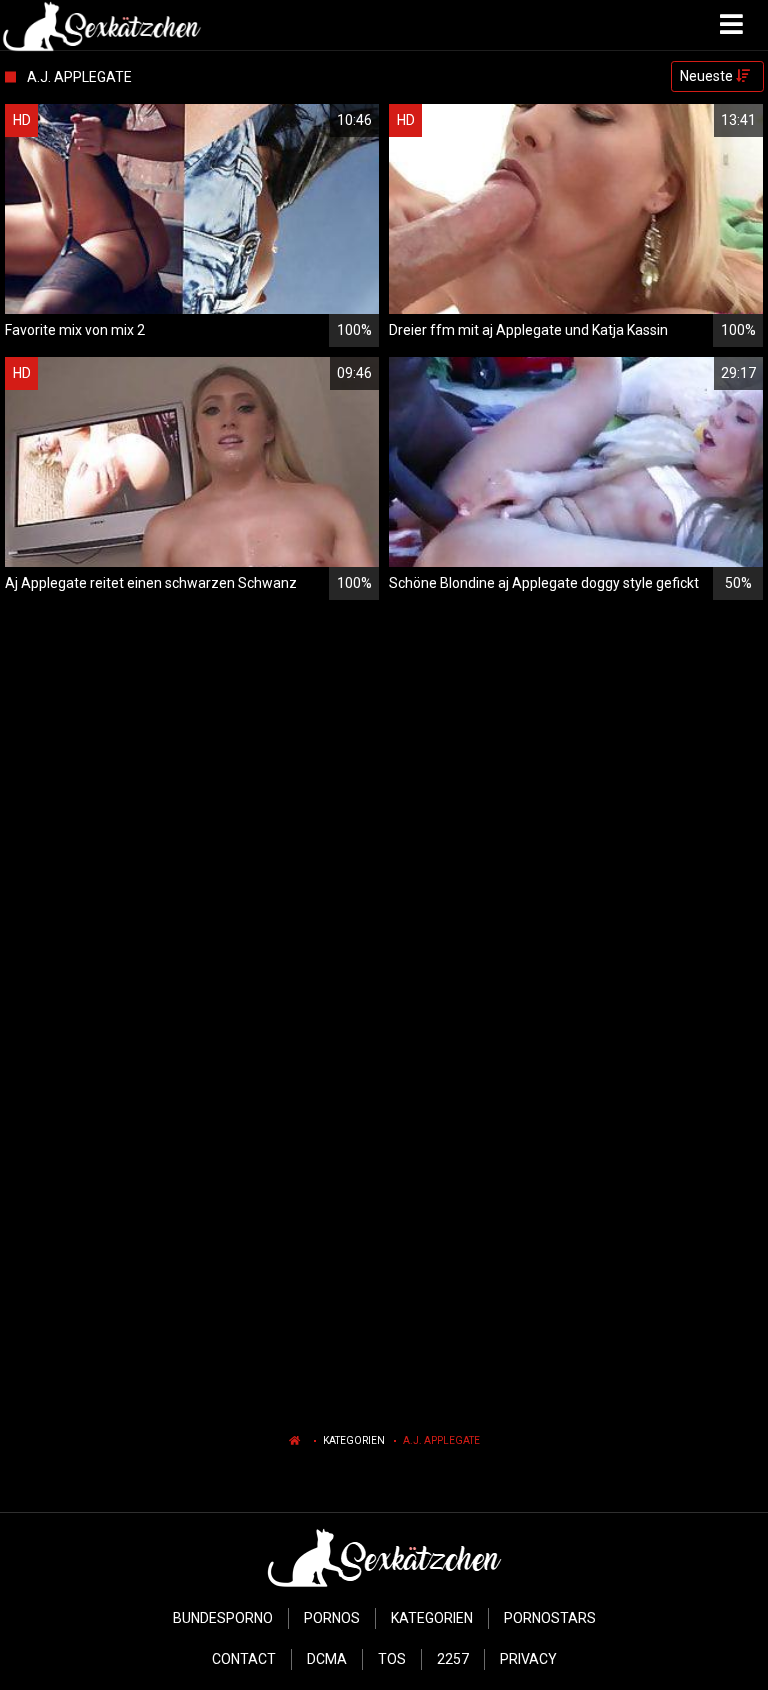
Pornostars (550, 1618)
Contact (244, 1659)
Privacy (528, 1659)
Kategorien (354, 1440)
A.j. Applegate (441, 1440)
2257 (453, 1659)
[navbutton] (734, 25)
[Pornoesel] (101, 25)
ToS (392, 1659)
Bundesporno (223, 1618)
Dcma (327, 1659)
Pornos (332, 1618)
